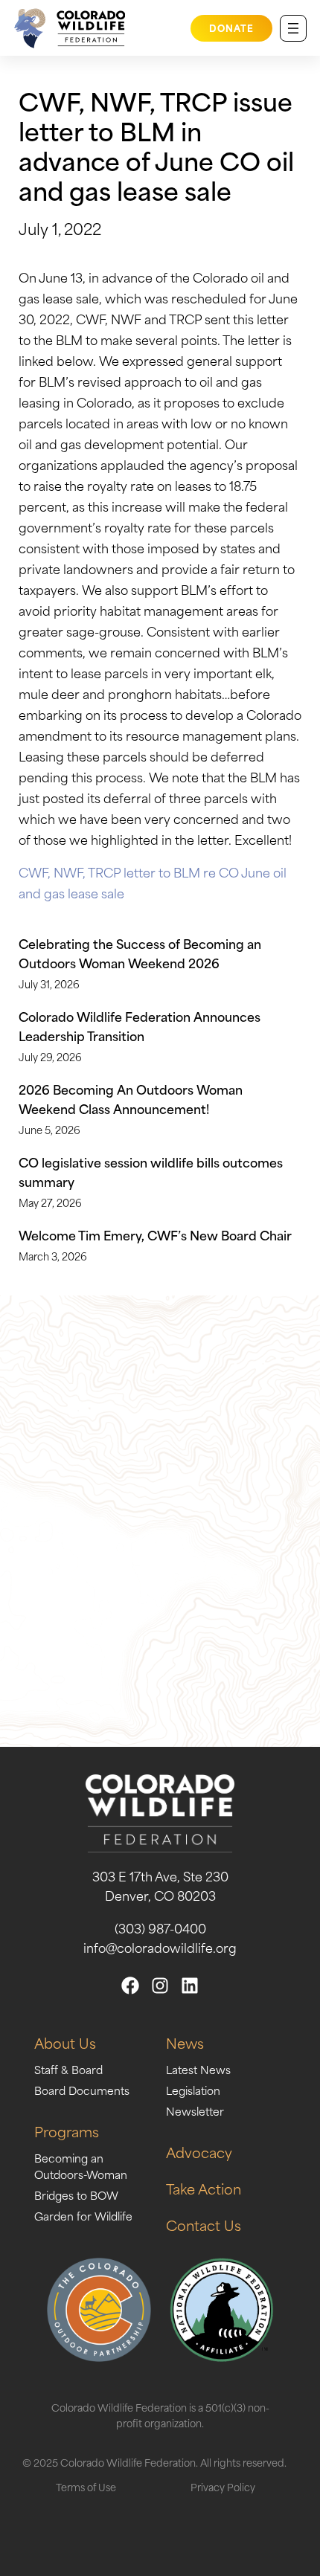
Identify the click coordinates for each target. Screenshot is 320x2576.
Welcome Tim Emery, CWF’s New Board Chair (155, 1234)
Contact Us (204, 2225)
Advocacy (199, 2152)
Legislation (193, 2090)
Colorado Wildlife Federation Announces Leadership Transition (140, 1025)
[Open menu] (293, 28)
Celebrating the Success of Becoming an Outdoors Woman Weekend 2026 (140, 953)
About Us (65, 2042)
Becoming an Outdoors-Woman (81, 2166)
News (185, 2042)
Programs (67, 2131)
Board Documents (82, 2090)
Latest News (198, 2069)
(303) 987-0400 (160, 1928)
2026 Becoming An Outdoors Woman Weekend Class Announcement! (131, 1098)
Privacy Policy (223, 2486)
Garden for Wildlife (83, 2216)
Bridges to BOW (76, 2195)
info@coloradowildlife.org (160, 1947)
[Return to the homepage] (66, 28)
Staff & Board (68, 2069)
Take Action (204, 2188)
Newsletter (195, 2111)
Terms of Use (86, 2486)
